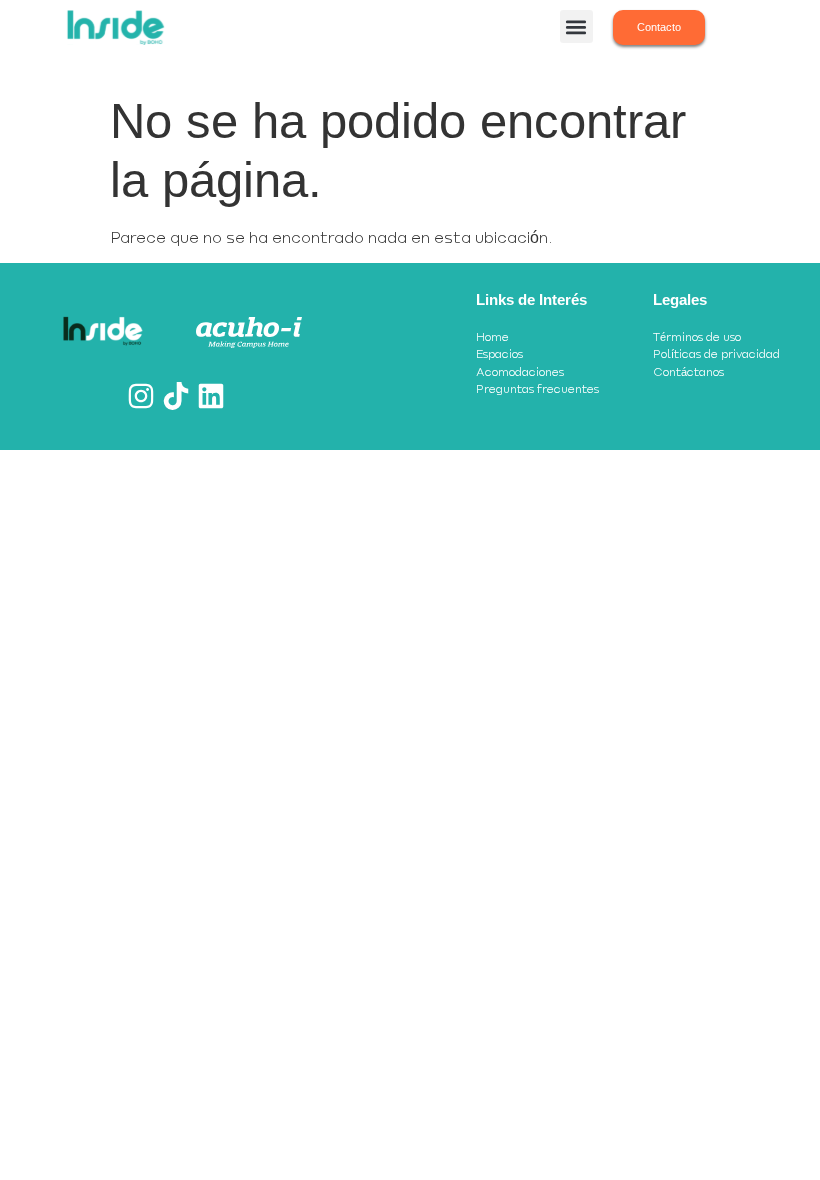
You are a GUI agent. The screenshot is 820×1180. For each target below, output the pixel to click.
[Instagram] (141, 396)
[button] (576, 26)
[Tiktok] (176, 396)
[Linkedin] (211, 396)
